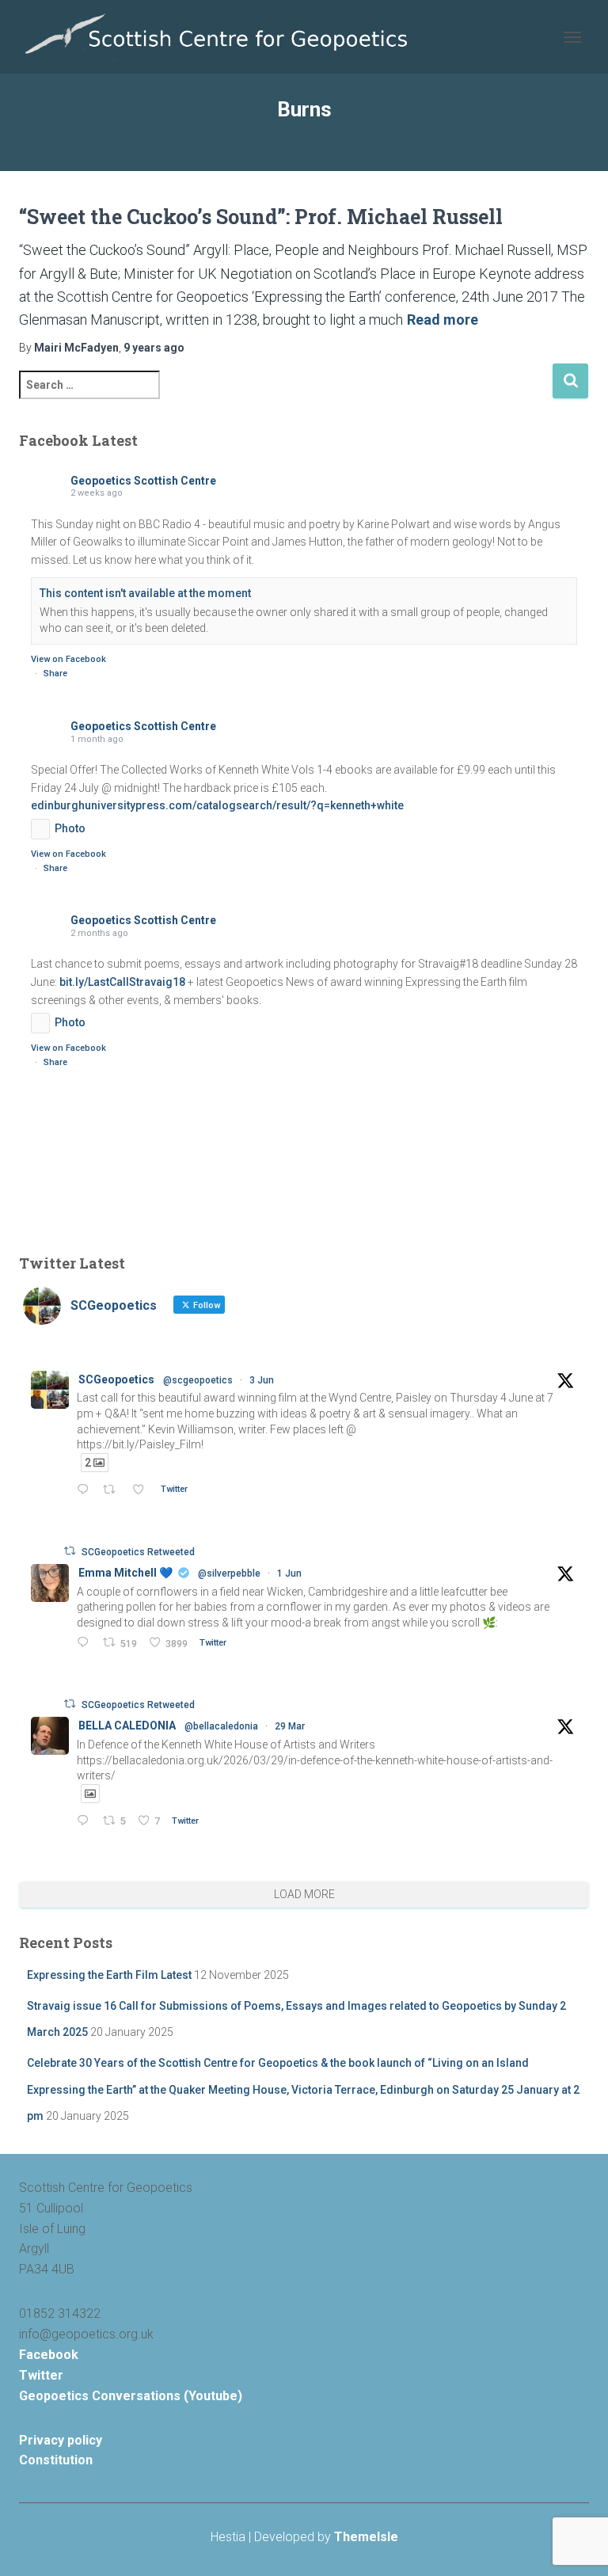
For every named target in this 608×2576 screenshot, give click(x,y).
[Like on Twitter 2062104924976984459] (142, 1491)
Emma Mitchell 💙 (125, 1573)
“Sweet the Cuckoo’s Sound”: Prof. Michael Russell (261, 217)
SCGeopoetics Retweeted (138, 1552)
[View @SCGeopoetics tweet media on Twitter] (90, 1794)
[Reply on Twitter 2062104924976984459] (86, 1491)
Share (55, 673)
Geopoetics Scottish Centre (143, 481)
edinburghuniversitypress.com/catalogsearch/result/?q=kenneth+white (217, 805)
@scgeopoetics (198, 1380)
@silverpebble (229, 1573)
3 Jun (262, 1380)
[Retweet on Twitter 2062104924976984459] (113, 1491)
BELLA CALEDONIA (127, 1726)
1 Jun (289, 1573)
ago (154, 348)
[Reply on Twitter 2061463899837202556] (86, 1644)
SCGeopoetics (116, 1379)
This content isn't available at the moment (145, 593)
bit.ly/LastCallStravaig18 (122, 982)
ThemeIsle (366, 2537)
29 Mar (290, 1726)
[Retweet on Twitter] (70, 1551)
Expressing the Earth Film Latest (109, 1975)
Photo (70, 828)
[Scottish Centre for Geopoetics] (223, 37)
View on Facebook (68, 659)
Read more (443, 320)
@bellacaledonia (221, 1726)
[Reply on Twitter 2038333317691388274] (86, 1822)
